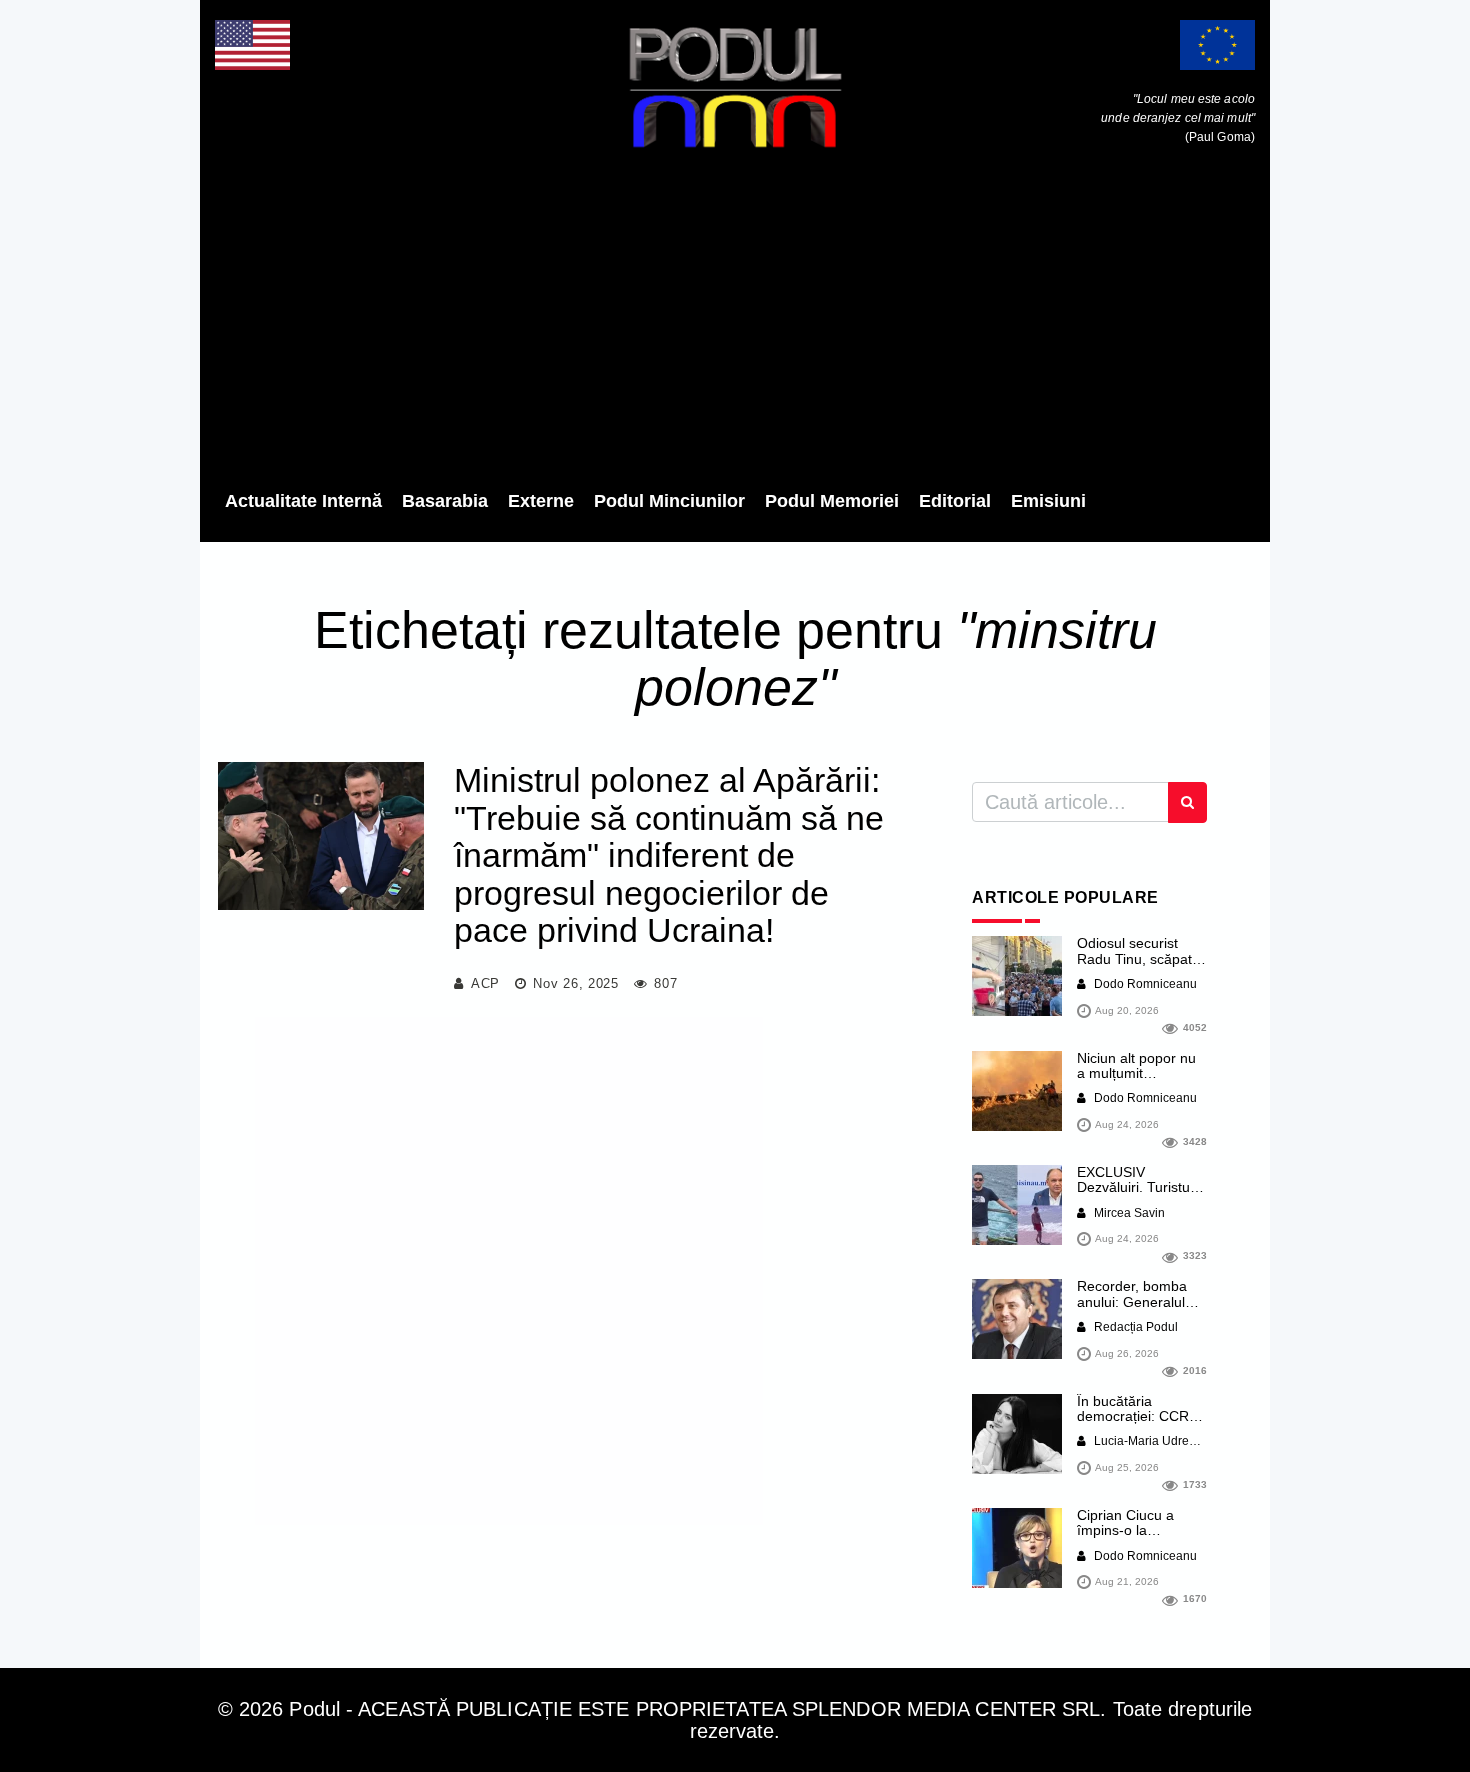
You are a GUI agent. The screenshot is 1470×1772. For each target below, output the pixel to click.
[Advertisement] (735, 325)
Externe (541, 501)
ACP (485, 983)
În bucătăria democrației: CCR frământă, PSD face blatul (1139, 1424)
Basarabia (445, 501)
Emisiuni (1048, 501)
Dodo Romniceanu (1144, 984)
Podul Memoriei (832, 501)
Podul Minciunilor (669, 501)
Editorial (955, 501)
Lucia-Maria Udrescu (1149, 1441)
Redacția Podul (1134, 1327)
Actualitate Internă (303, 501)
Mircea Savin (1128, 1213)
